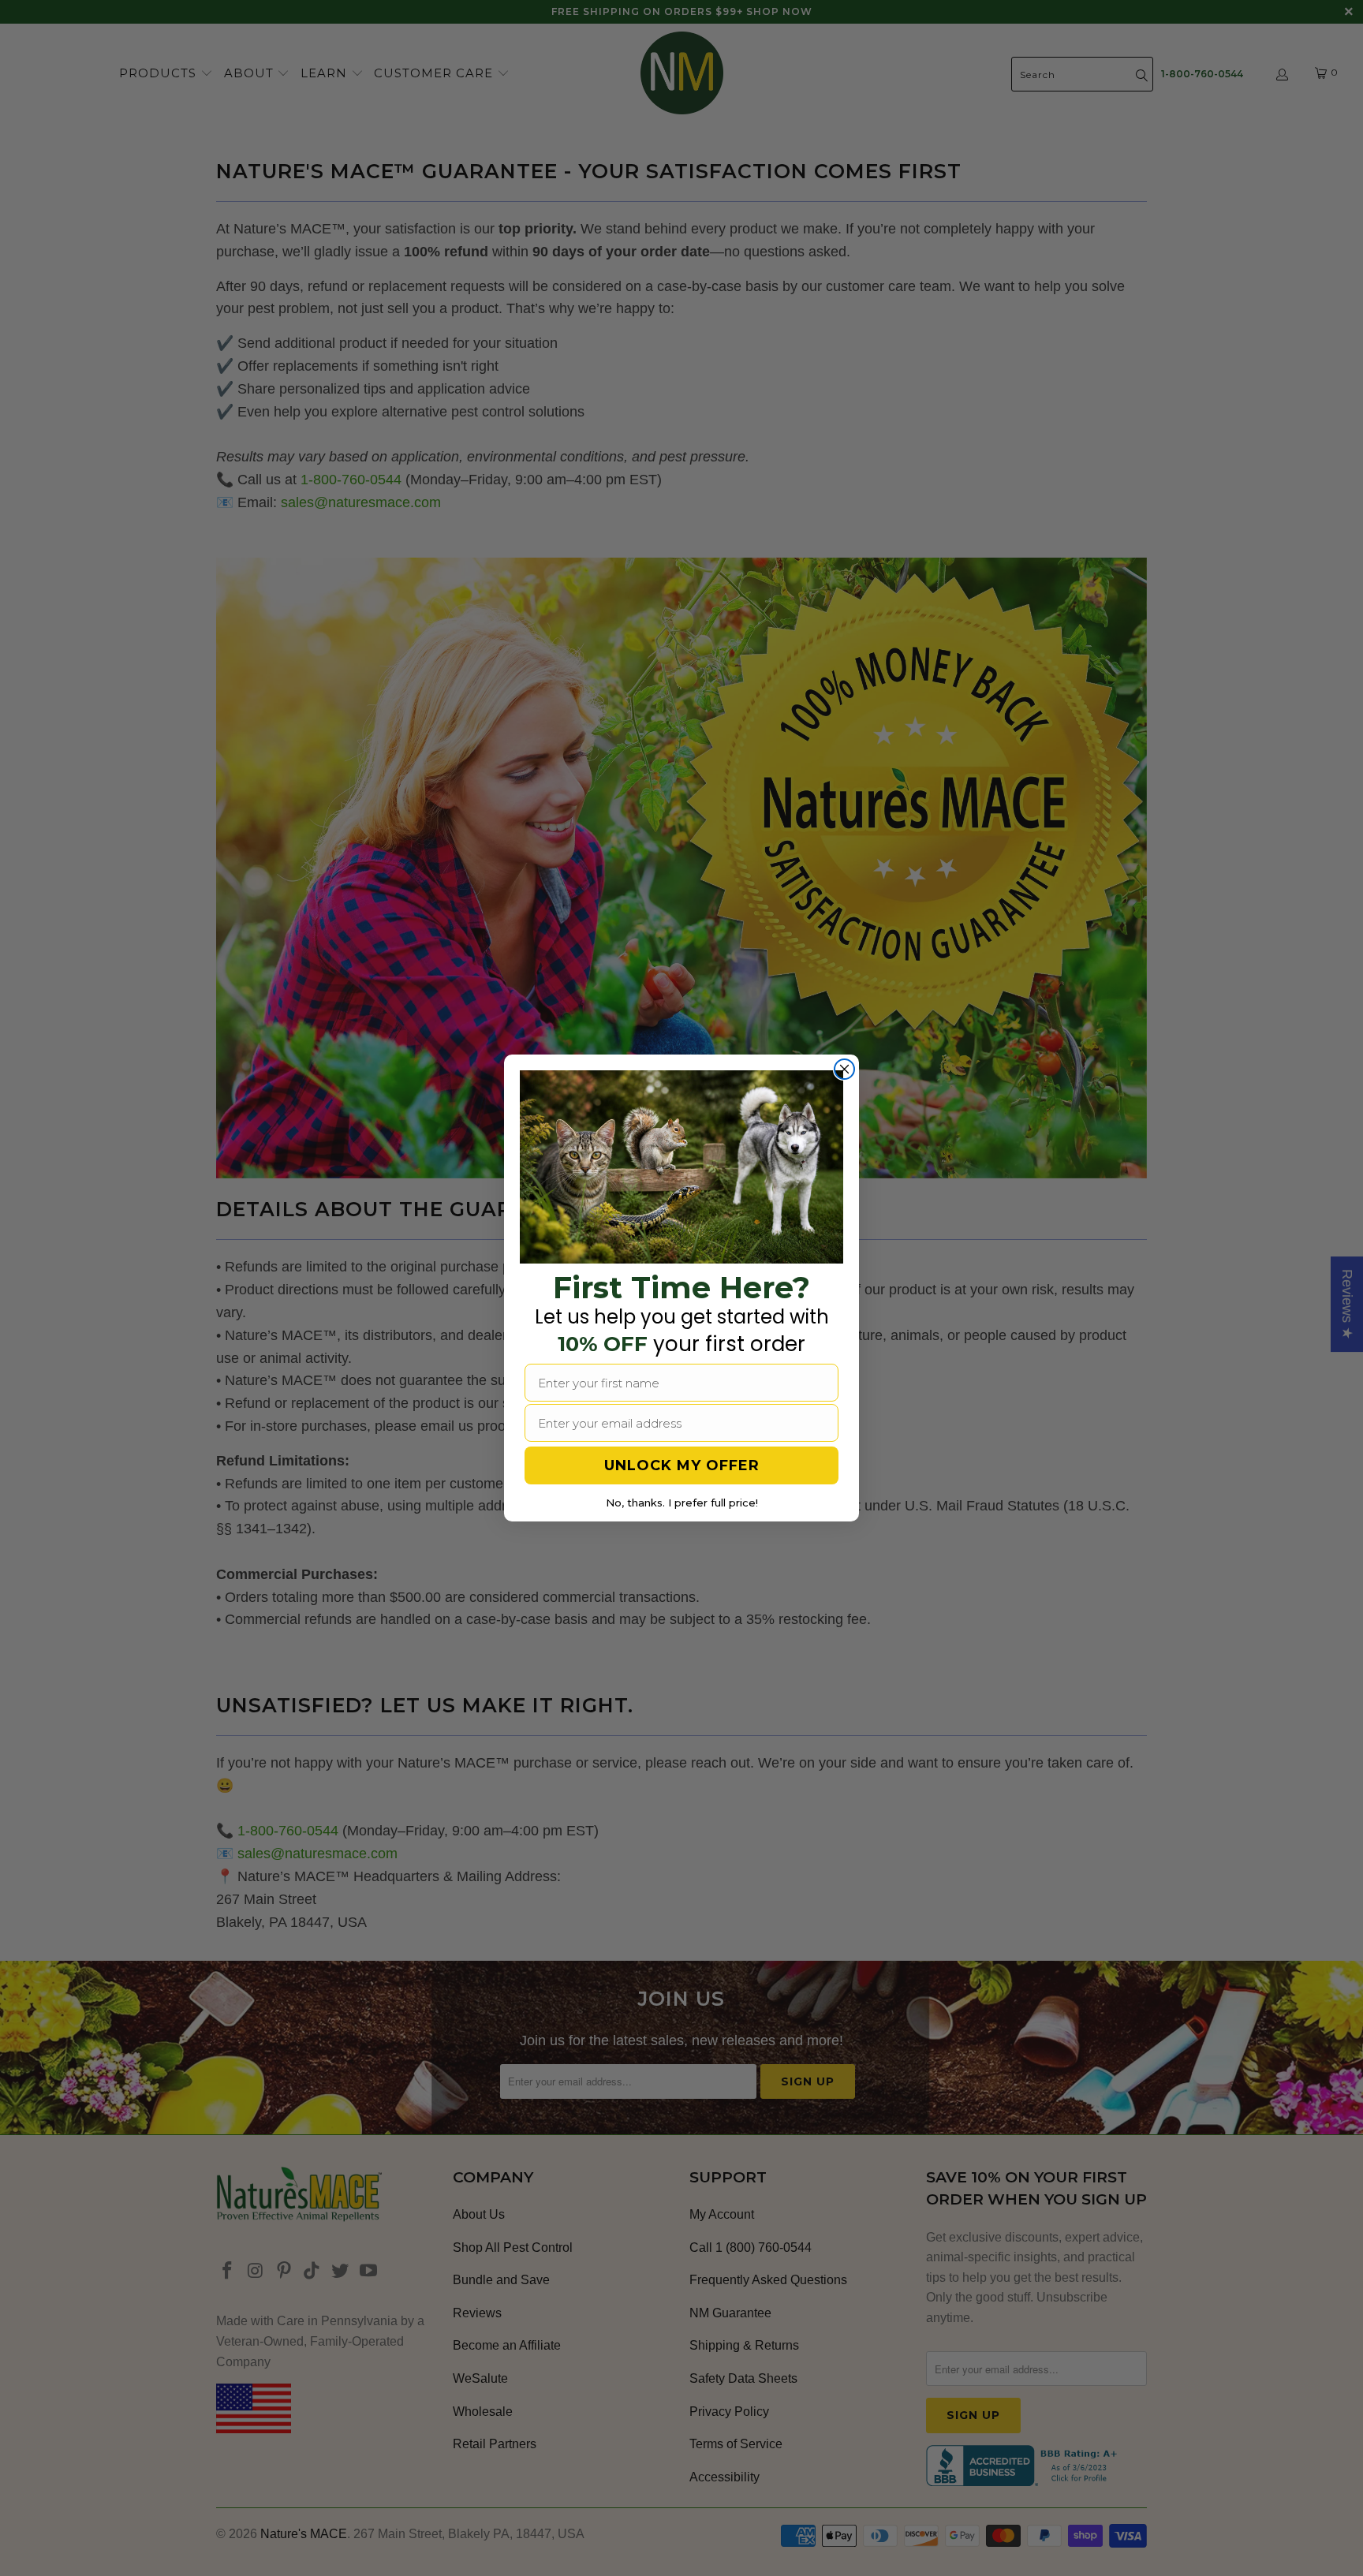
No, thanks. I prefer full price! (682, 1503)
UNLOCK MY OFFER (682, 1465)
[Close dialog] (844, 1069)
